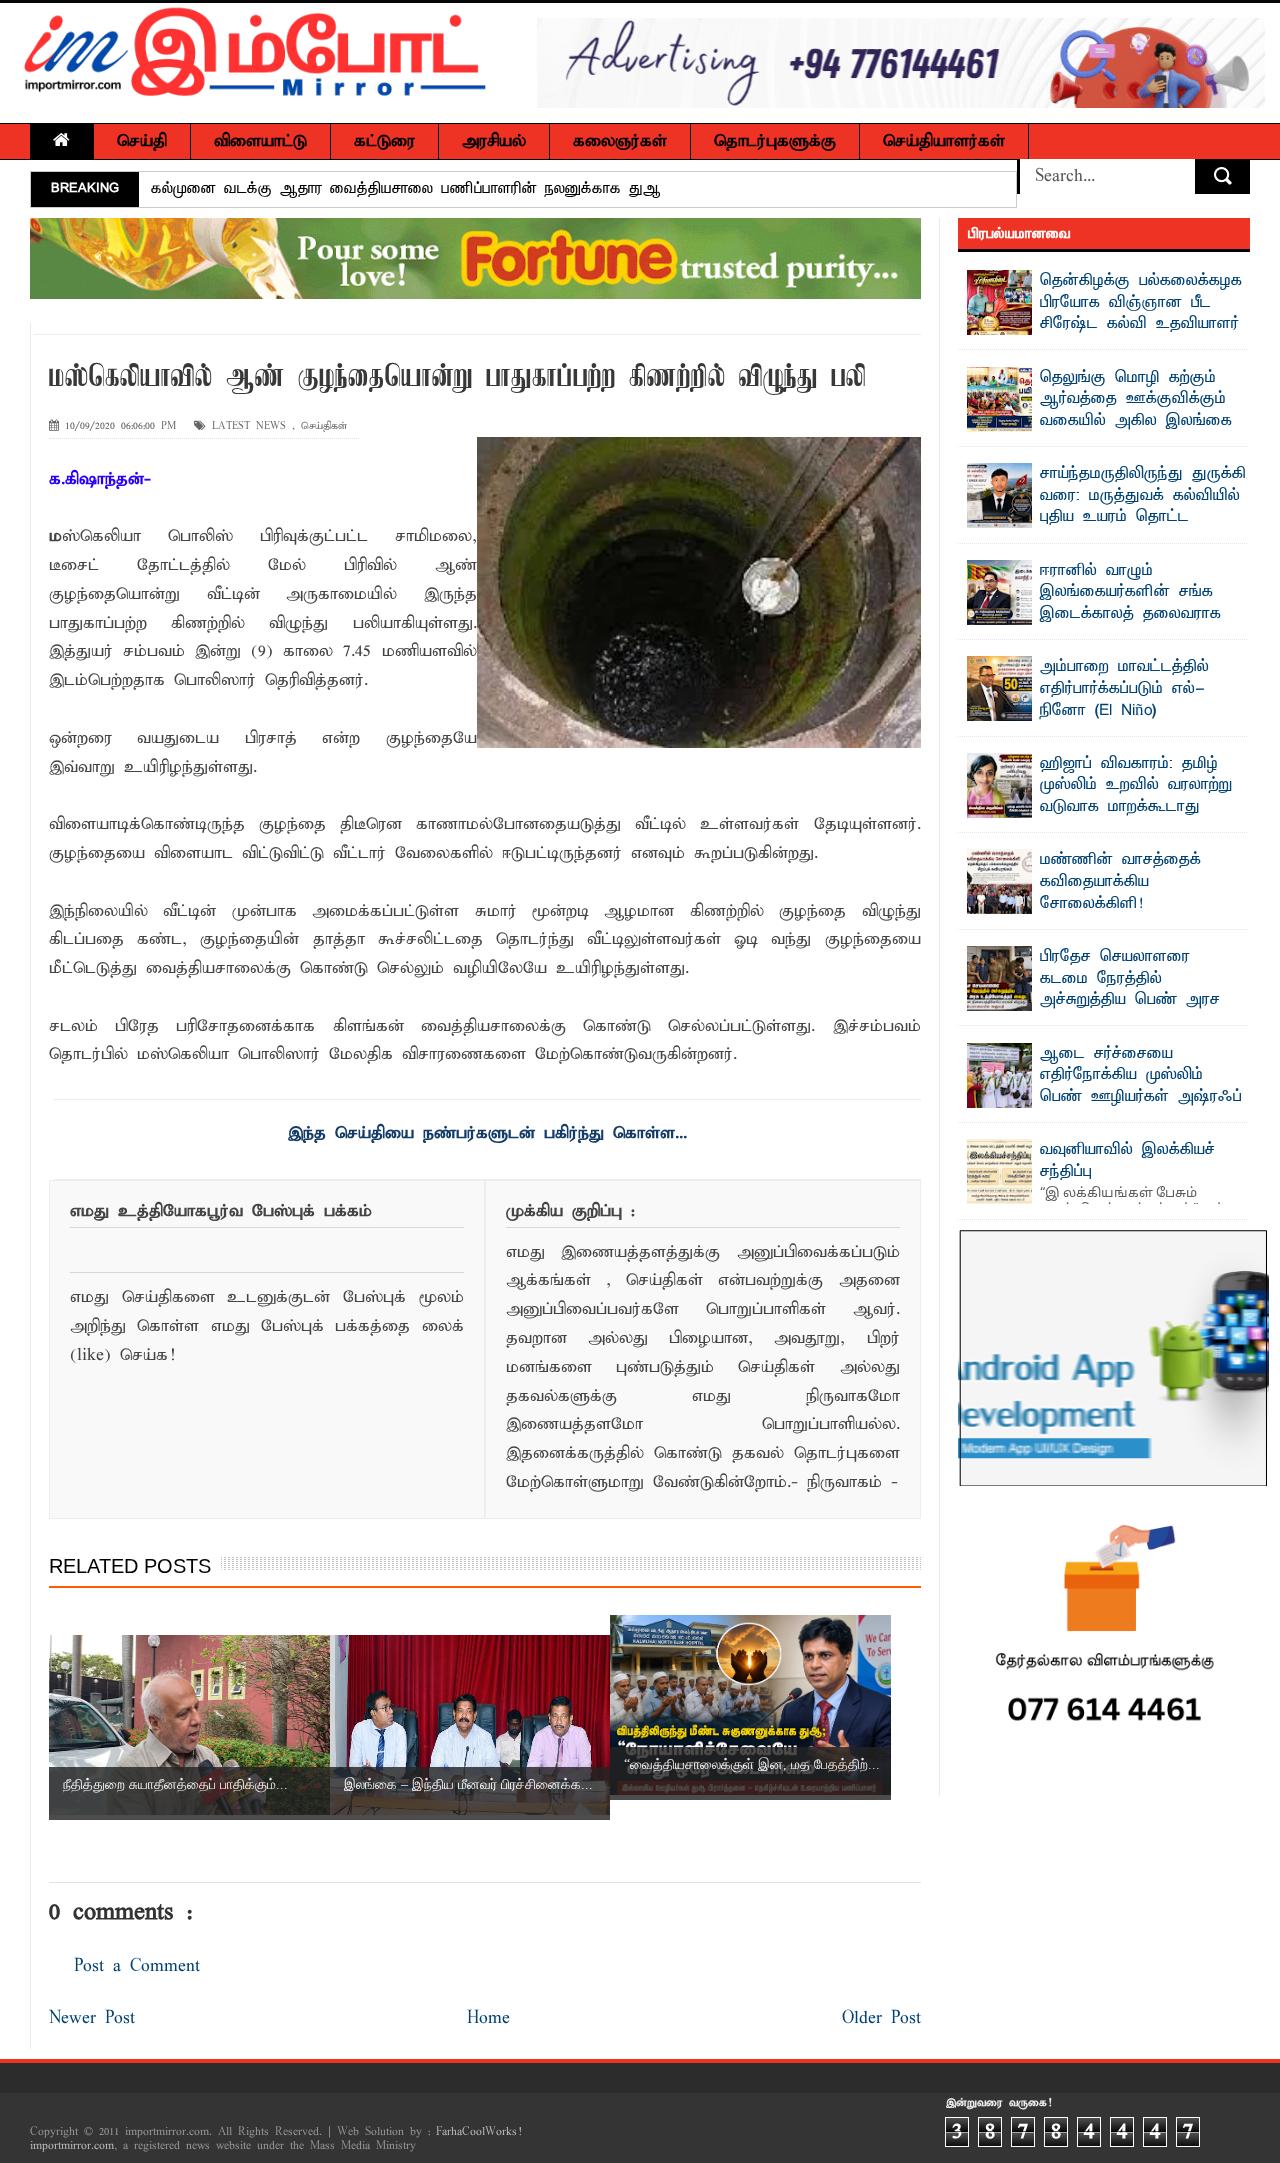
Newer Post (92, 2018)
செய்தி (142, 141)
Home (488, 2018)
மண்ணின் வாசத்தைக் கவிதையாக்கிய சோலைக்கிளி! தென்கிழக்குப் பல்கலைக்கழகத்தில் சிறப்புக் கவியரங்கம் (1084, 914)
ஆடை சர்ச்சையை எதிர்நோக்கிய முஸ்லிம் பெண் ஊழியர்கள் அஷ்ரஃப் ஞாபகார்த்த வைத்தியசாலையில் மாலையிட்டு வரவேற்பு (1105, 1108)
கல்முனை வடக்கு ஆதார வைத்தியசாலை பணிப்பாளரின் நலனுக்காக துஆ (406, 189)
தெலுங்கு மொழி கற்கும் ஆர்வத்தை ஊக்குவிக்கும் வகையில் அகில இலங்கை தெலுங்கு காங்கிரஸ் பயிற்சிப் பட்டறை (1100, 421)
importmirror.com (72, 2146)
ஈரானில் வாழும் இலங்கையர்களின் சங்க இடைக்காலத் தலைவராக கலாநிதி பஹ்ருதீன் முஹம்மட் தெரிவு (1094, 614)
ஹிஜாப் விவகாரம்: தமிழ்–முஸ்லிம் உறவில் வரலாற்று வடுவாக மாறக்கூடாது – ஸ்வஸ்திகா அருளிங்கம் (1136, 796)
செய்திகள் (324, 426)
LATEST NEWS (249, 426)
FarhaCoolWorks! (478, 2132)
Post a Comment (137, 1966)
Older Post (881, 2018)
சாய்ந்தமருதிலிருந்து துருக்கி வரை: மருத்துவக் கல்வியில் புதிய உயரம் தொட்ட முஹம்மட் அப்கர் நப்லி (1143, 506)
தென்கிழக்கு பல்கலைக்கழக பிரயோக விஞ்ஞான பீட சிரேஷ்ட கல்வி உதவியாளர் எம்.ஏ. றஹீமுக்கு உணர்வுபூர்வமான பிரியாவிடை (1105, 324)
